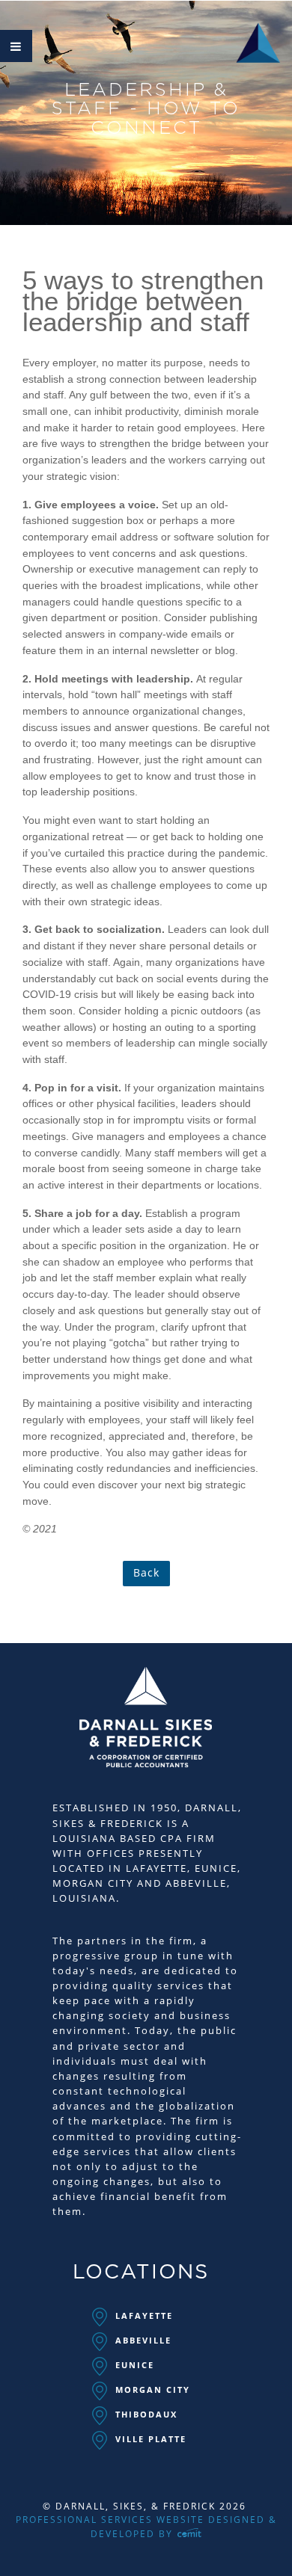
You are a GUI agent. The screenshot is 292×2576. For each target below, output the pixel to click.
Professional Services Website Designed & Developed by (146, 2527)
